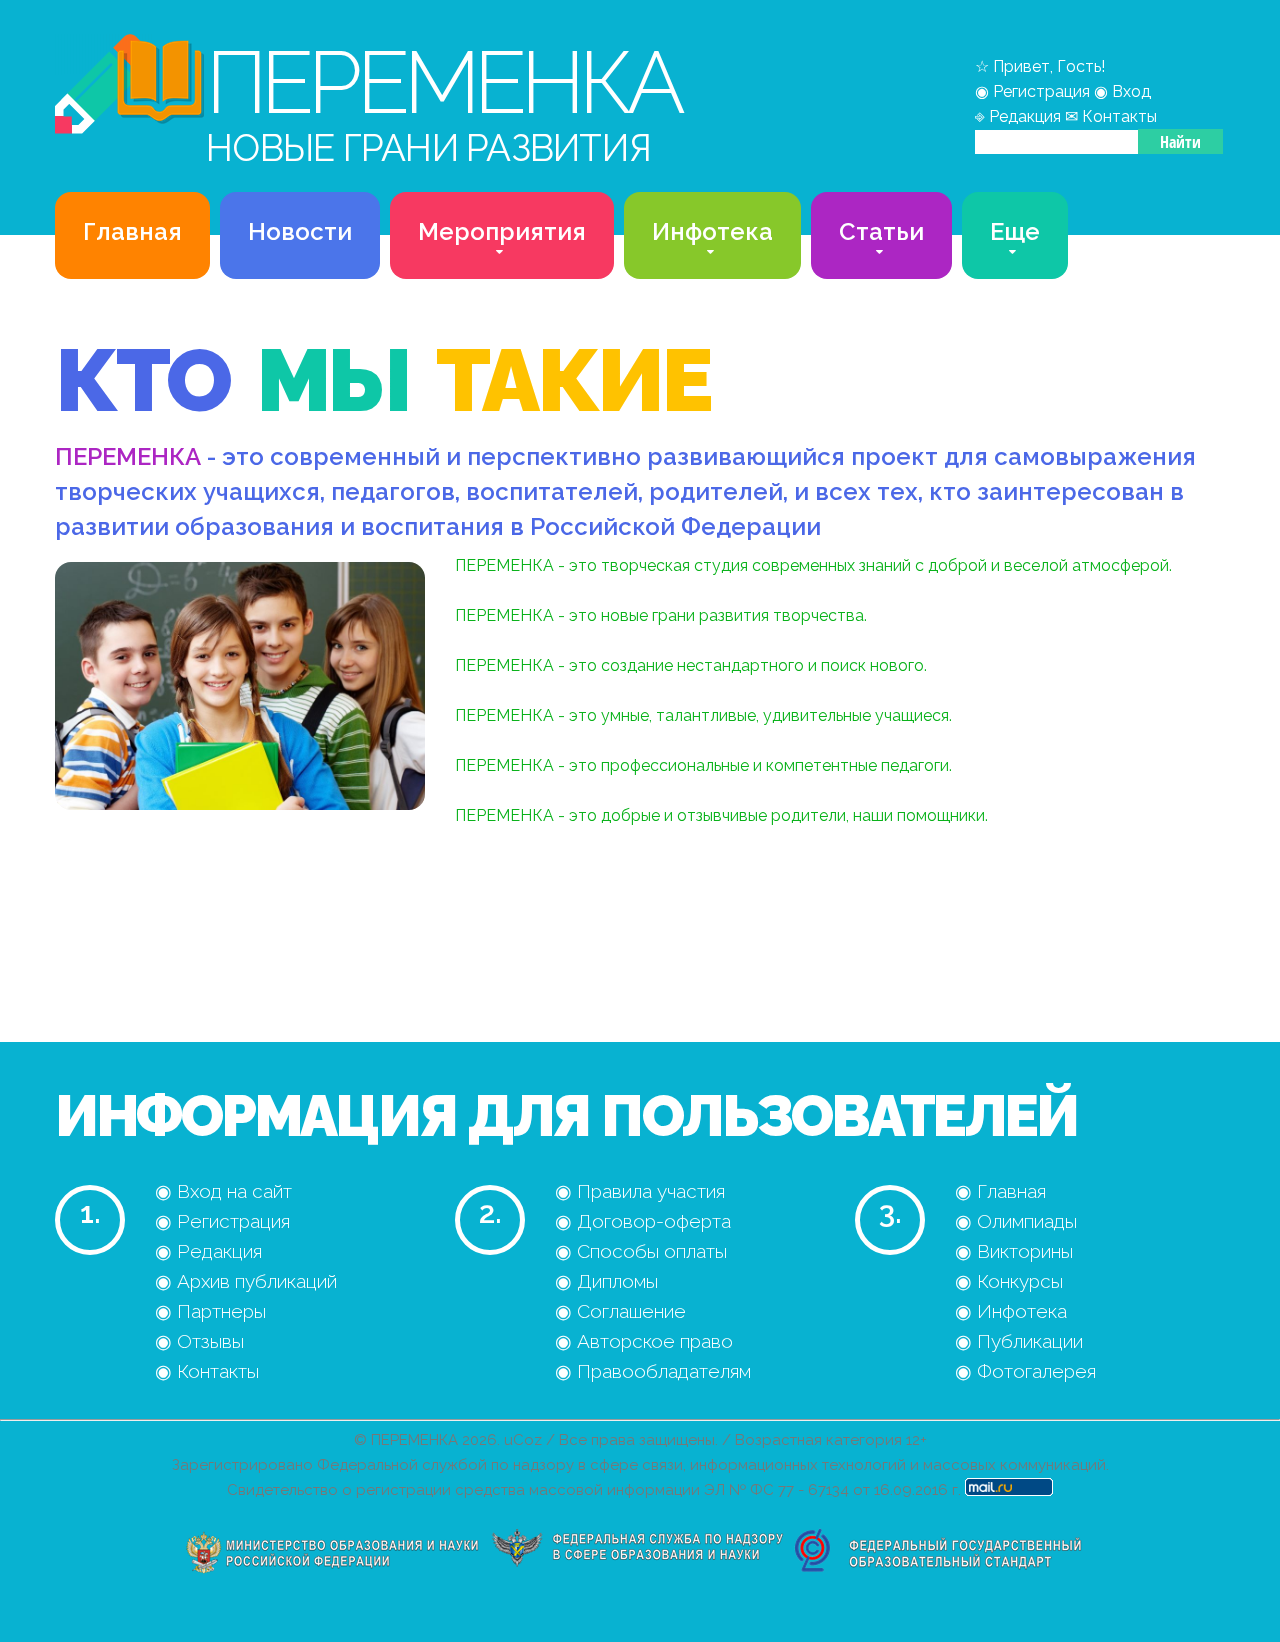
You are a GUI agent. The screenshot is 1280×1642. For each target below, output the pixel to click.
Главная (132, 231)
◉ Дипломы (606, 1281)
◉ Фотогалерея (1025, 1371)
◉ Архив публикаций (246, 1281)
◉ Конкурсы (1009, 1281)
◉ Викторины (1014, 1251)
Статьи (881, 231)
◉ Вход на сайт (223, 1191)
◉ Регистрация (222, 1221)
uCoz (523, 1440)
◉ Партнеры (210, 1311)
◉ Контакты (207, 1371)
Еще (1015, 231)
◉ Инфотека (1011, 1311)
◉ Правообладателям (653, 1371)
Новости (300, 231)
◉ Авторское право (644, 1341)
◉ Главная (1000, 1191)
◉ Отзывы (199, 1341)
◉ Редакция (208, 1251)
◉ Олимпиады (1016, 1221)
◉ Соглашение (620, 1311)
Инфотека (712, 231)
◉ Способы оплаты (641, 1251)
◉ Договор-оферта (643, 1221)
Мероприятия (502, 231)
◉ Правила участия (640, 1191)
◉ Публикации (1019, 1341)
